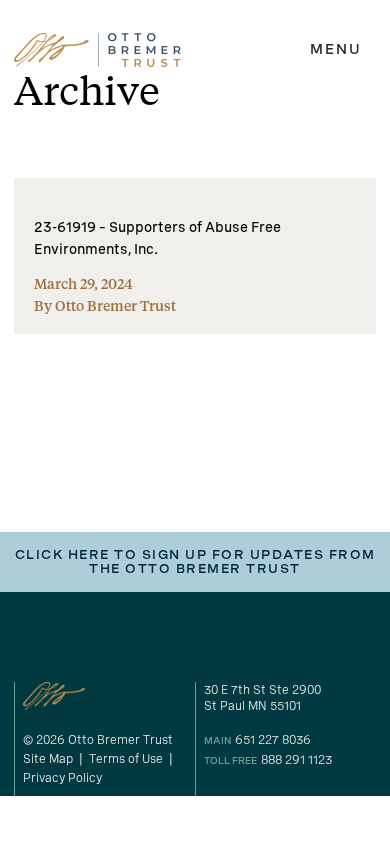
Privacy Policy (62, 778)
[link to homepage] (97, 50)
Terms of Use (126, 759)
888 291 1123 (296, 760)
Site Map (48, 759)
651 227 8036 (273, 740)
